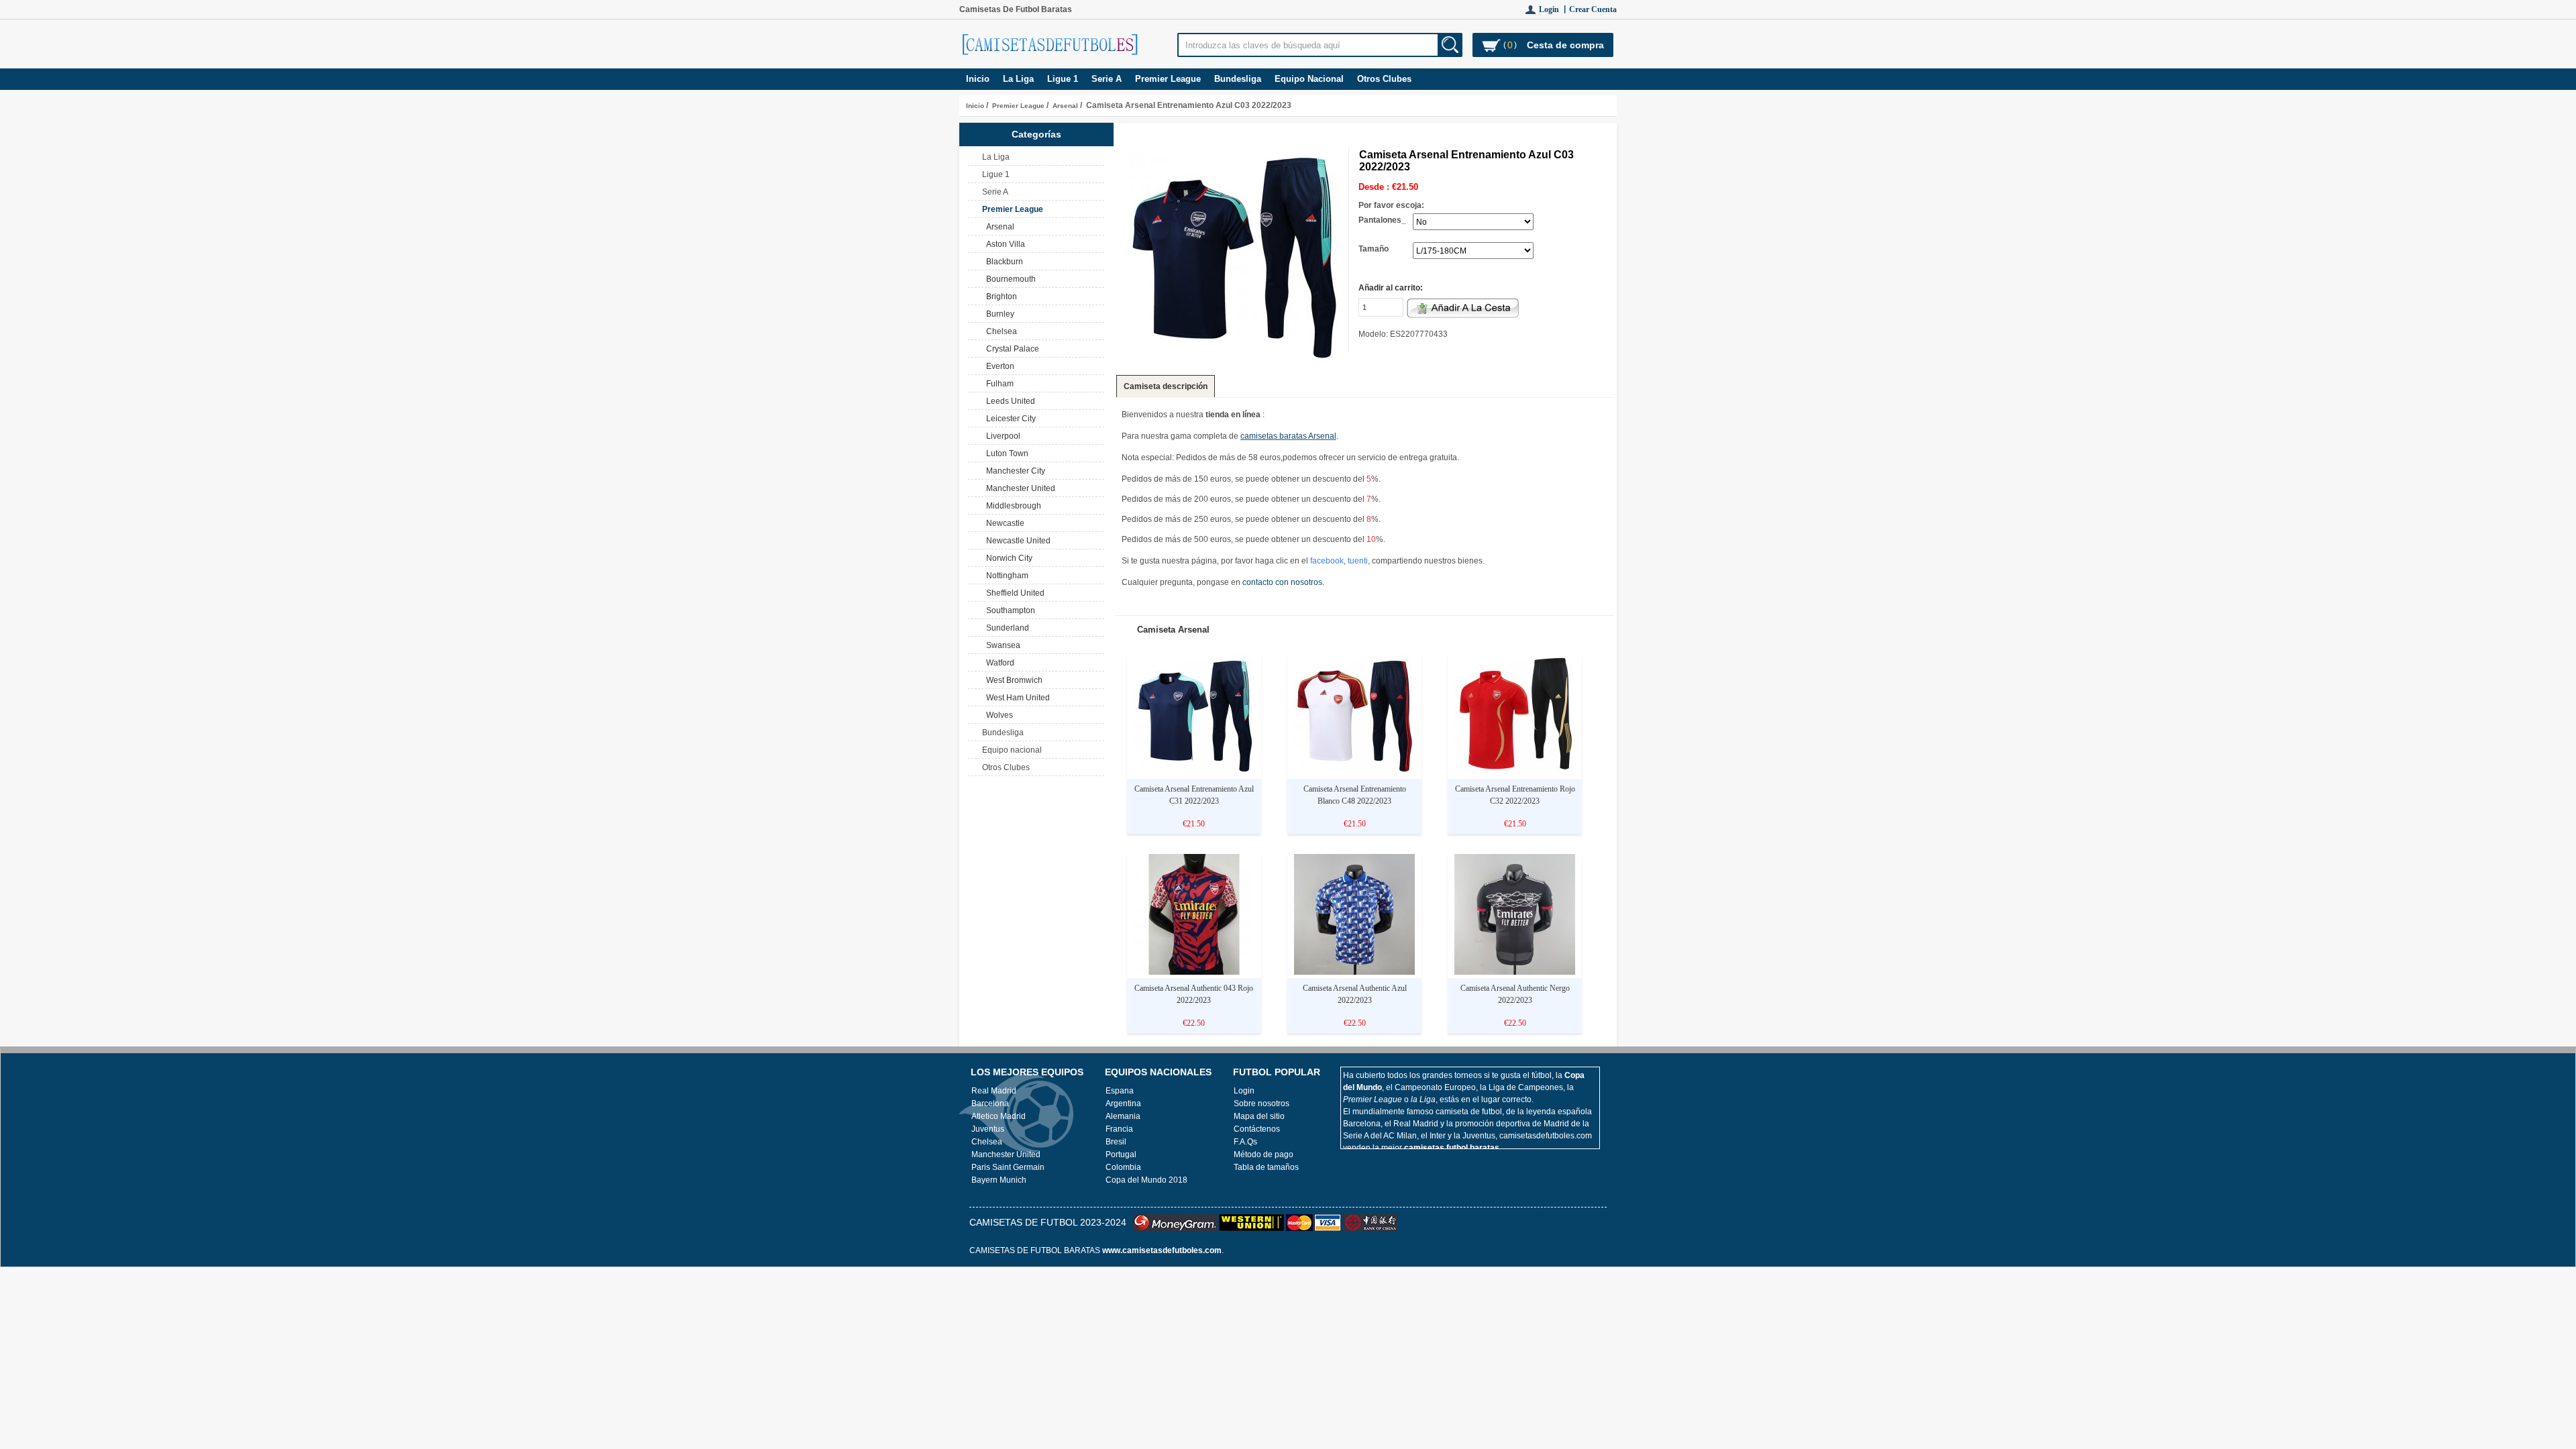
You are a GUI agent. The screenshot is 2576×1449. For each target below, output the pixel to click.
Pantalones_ (1382, 220)
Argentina (1123, 1104)
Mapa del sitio (1259, 1116)
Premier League (1018, 106)
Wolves (998, 715)
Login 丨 (1554, 9)
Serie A (1107, 79)
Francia (1119, 1129)
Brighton (1000, 297)
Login (1244, 1091)
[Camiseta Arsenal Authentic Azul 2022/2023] (1354, 972)
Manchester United (1019, 488)
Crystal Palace (1011, 349)
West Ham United (1016, 698)
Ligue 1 (1063, 79)
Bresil (1116, 1142)
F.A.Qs (1245, 1142)
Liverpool (1001, 436)
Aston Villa (1004, 244)
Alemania (1123, 1116)
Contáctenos (1257, 1129)
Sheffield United (1013, 593)
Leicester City (1009, 419)
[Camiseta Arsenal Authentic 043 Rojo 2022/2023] (1194, 972)
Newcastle (1003, 523)
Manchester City (1014, 471)
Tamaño (1374, 249)
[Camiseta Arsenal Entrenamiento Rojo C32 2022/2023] (1515, 773)
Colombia (1123, 1167)
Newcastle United (1016, 541)
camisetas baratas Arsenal (1288, 436)
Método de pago (1264, 1155)
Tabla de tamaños (1266, 1167)
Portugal (1121, 1155)
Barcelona (990, 1104)
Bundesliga (1238, 79)
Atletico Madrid (999, 1116)
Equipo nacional (1309, 79)
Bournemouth (1009, 279)
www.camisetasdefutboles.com (1162, 1250)
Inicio (978, 79)
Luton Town (1005, 453)
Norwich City (1007, 558)
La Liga (1018, 79)
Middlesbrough (1012, 506)
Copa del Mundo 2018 (1146, 1180)
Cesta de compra (1565, 45)
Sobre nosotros (1262, 1104)
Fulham (998, 384)
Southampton (1009, 610)
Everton (998, 366)
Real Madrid (994, 1091)
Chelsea (1000, 331)
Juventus (988, 1129)
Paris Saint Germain (1008, 1167)
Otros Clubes (1384, 79)
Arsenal (1065, 106)
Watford (998, 663)
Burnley (998, 314)
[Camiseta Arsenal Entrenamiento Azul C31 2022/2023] (1194, 773)
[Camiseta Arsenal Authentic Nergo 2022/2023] (1515, 972)
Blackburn (1003, 262)
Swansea (1001, 645)
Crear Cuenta (1593, 9)
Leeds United (1009, 401)
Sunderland (1006, 628)
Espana (1120, 1091)
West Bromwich (1012, 680)
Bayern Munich (999, 1180)
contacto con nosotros (1282, 582)
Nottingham (1005, 576)
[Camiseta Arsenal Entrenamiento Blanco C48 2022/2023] (1354, 773)
